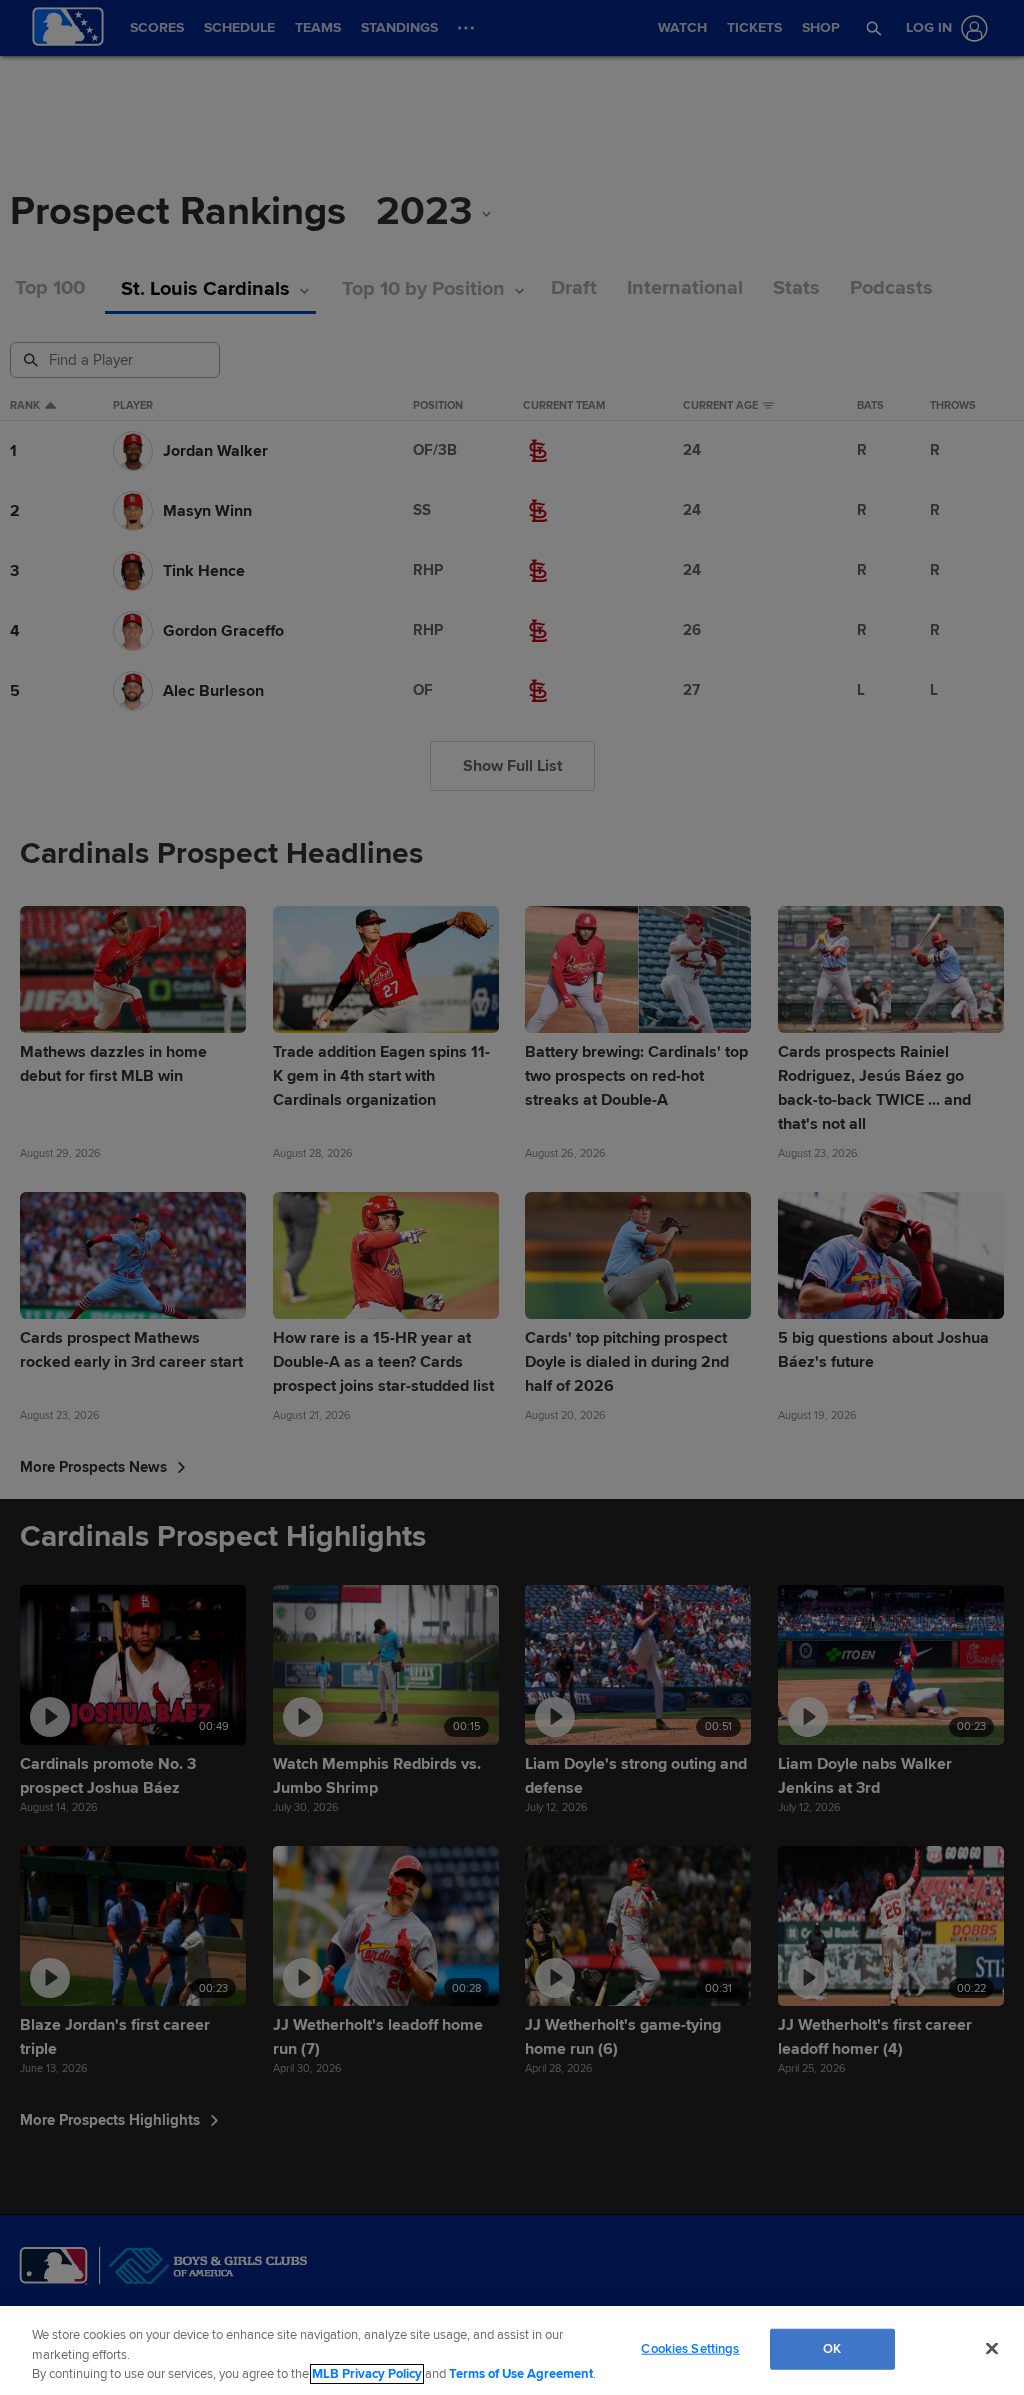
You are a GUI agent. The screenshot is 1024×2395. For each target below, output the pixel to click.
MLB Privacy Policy (367, 2374)
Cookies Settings (690, 2348)
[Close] (992, 2348)
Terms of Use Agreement (521, 2374)
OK (832, 2348)
